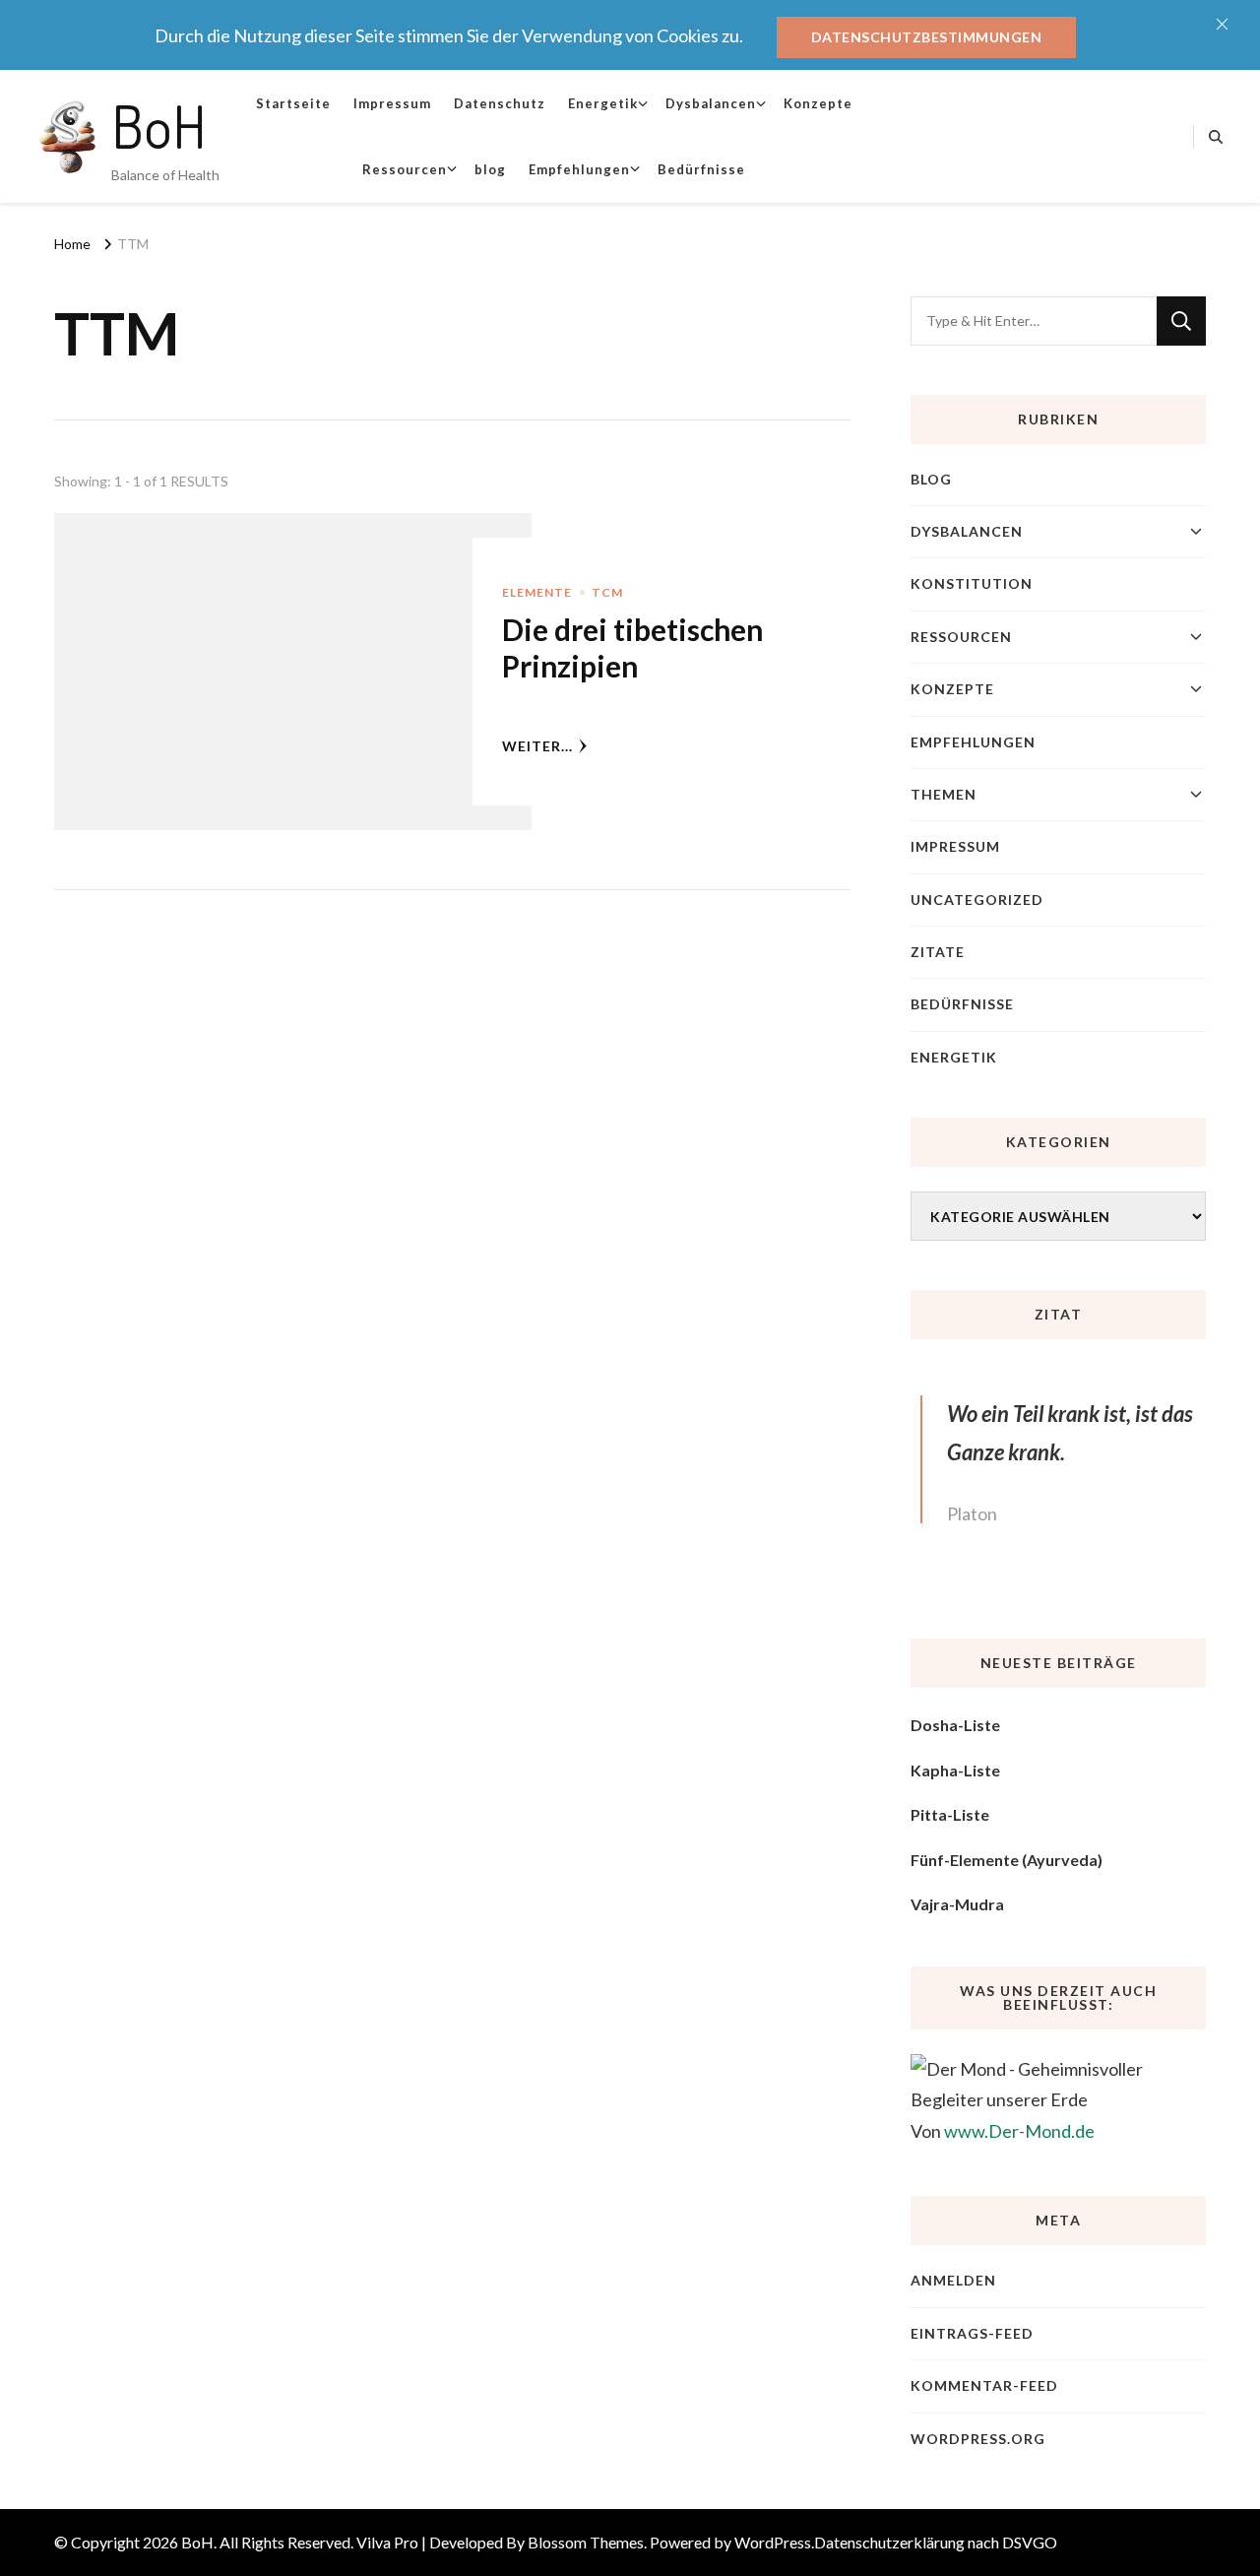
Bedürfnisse (701, 169)
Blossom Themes (586, 2542)
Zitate (938, 952)
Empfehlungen (579, 169)
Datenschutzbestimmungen (927, 37)
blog (490, 169)
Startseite (293, 103)
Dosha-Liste (955, 1725)
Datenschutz (500, 103)
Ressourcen (405, 169)
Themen (944, 794)
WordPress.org (978, 2439)
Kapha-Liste (955, 1770)
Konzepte (818, 103)
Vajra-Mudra (957, 1904)
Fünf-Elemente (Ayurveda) (1007, 1860)
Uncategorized (977, 900)
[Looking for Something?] (1034, 321)
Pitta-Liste (950, 1814)
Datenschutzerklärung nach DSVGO (936, 2542)
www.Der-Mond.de (1019, 2131)
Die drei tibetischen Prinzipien (632, 648)
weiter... (537, 746)
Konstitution (972, 583)
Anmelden (953, 2280)
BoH (159, 125)
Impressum (392, 103)
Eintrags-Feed (972, 2333)
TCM (607, 592)
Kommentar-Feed (984, 2385)
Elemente (537, 592)
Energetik (603, 103)
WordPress (773, 2542)
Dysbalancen (711, 103)
